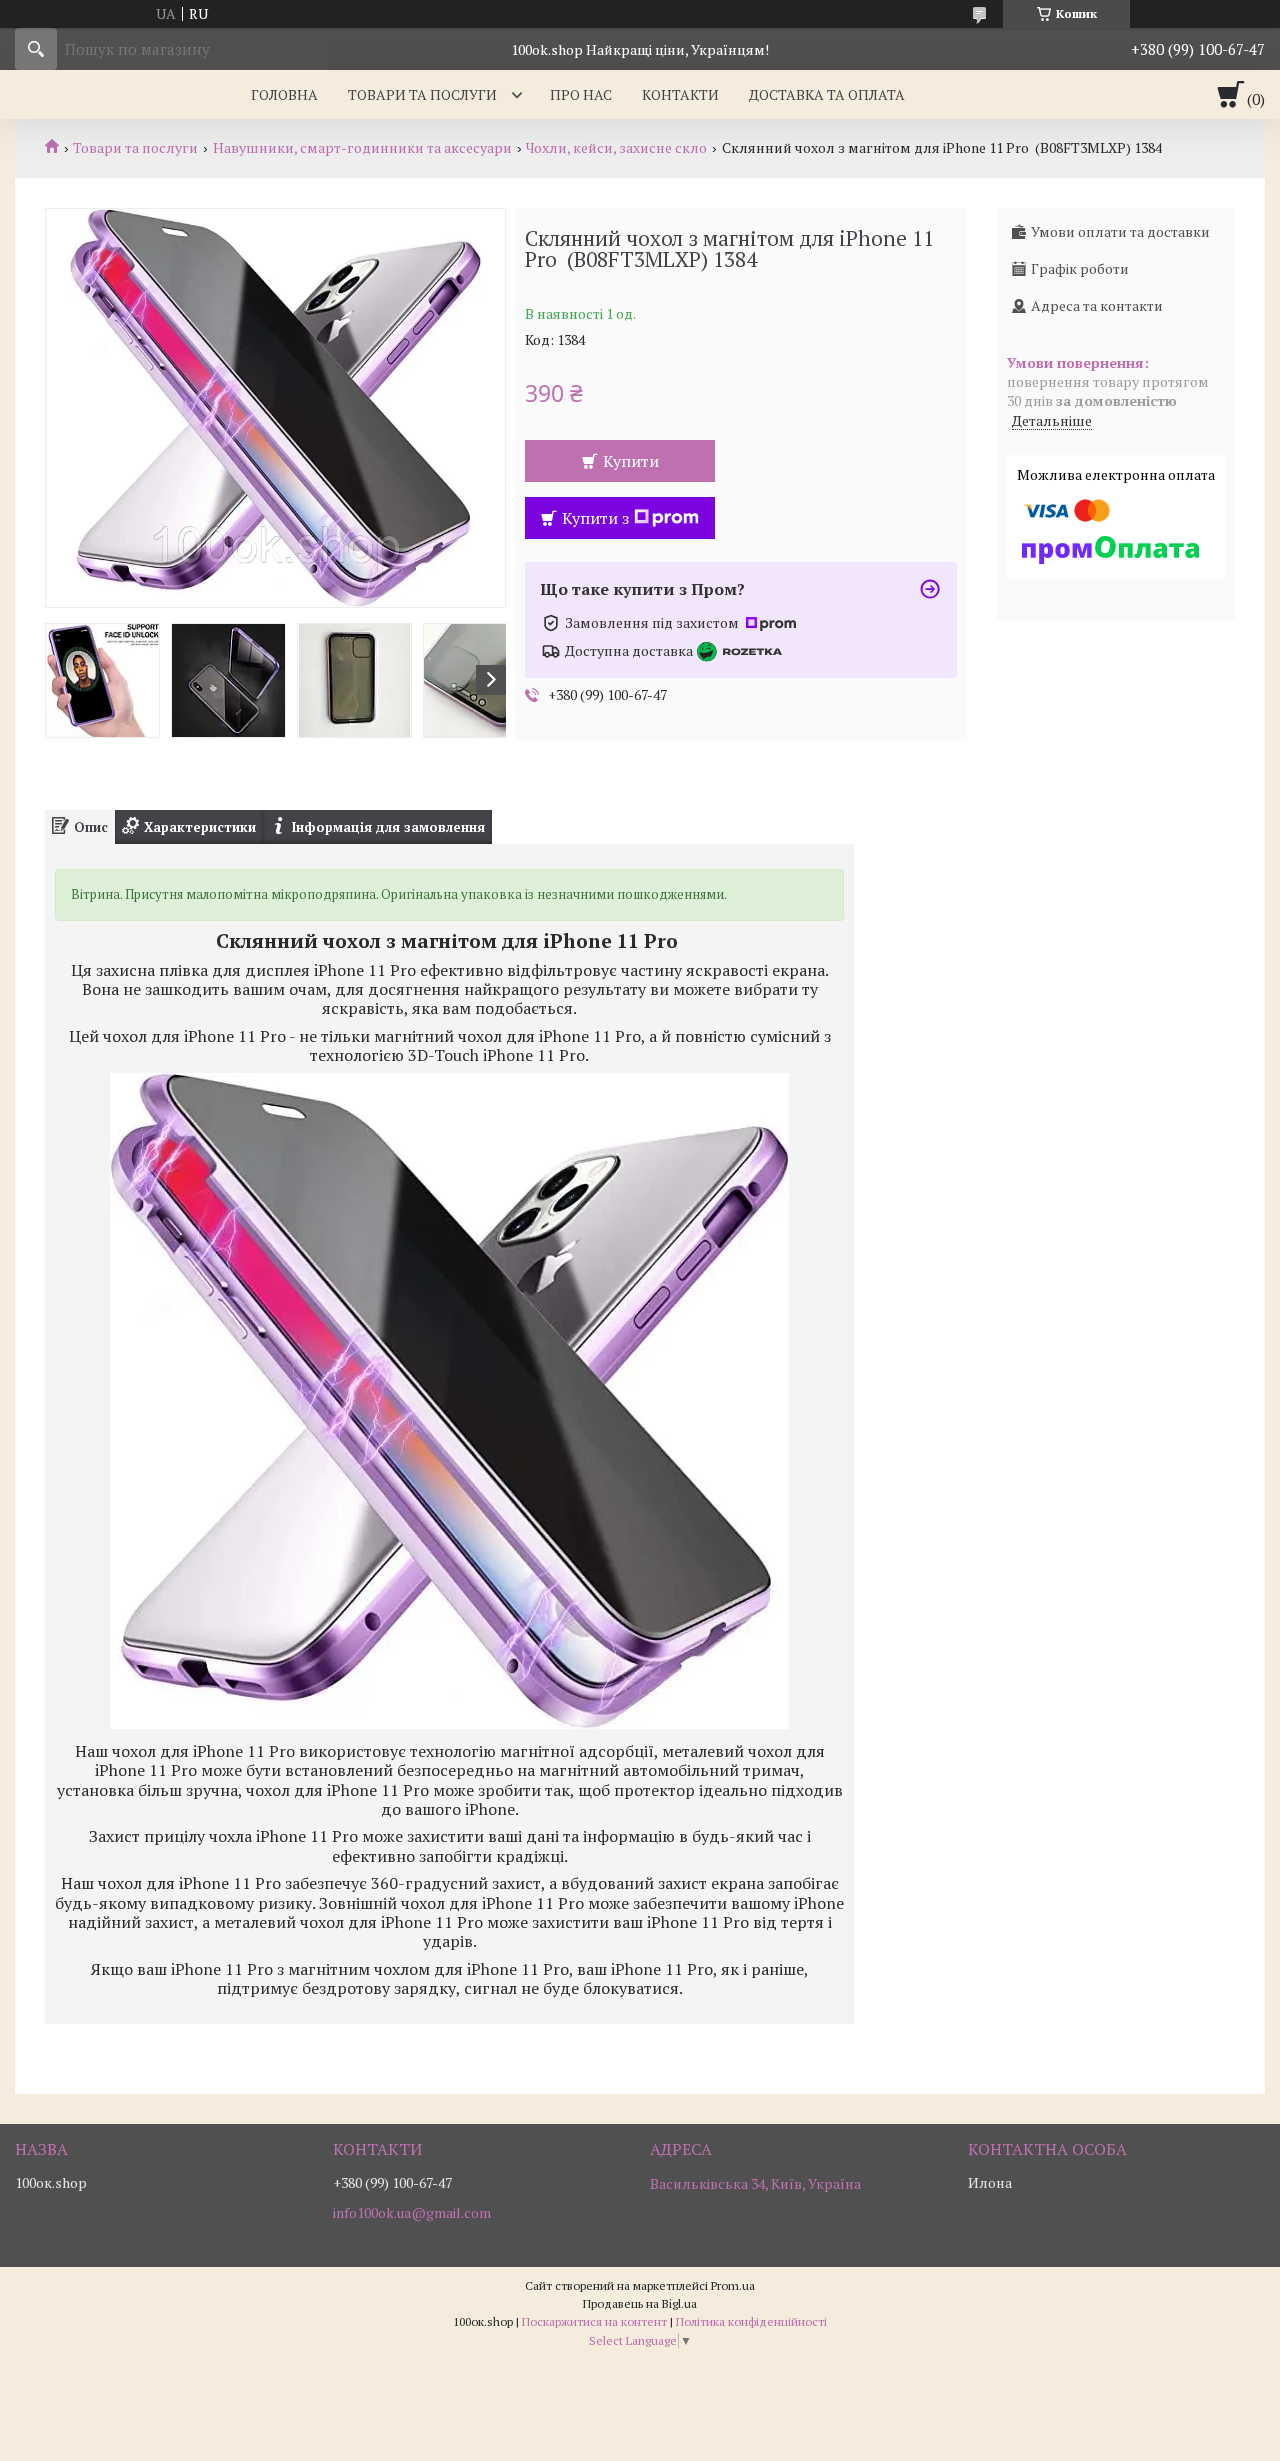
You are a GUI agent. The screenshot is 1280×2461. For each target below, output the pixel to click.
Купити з (595, 518)
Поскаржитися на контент (594, 2321)
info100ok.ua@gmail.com (412, 2213)
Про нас (581, 94)
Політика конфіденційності (751, 2321)
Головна (284, 94)
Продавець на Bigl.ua (640, 2303)
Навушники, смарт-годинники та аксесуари (362, 148)
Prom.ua (733, 2285)
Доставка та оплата (827, 94)
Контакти (680, 94)
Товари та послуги (422, 94)
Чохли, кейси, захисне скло (616, 148)
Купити (631, 461)
